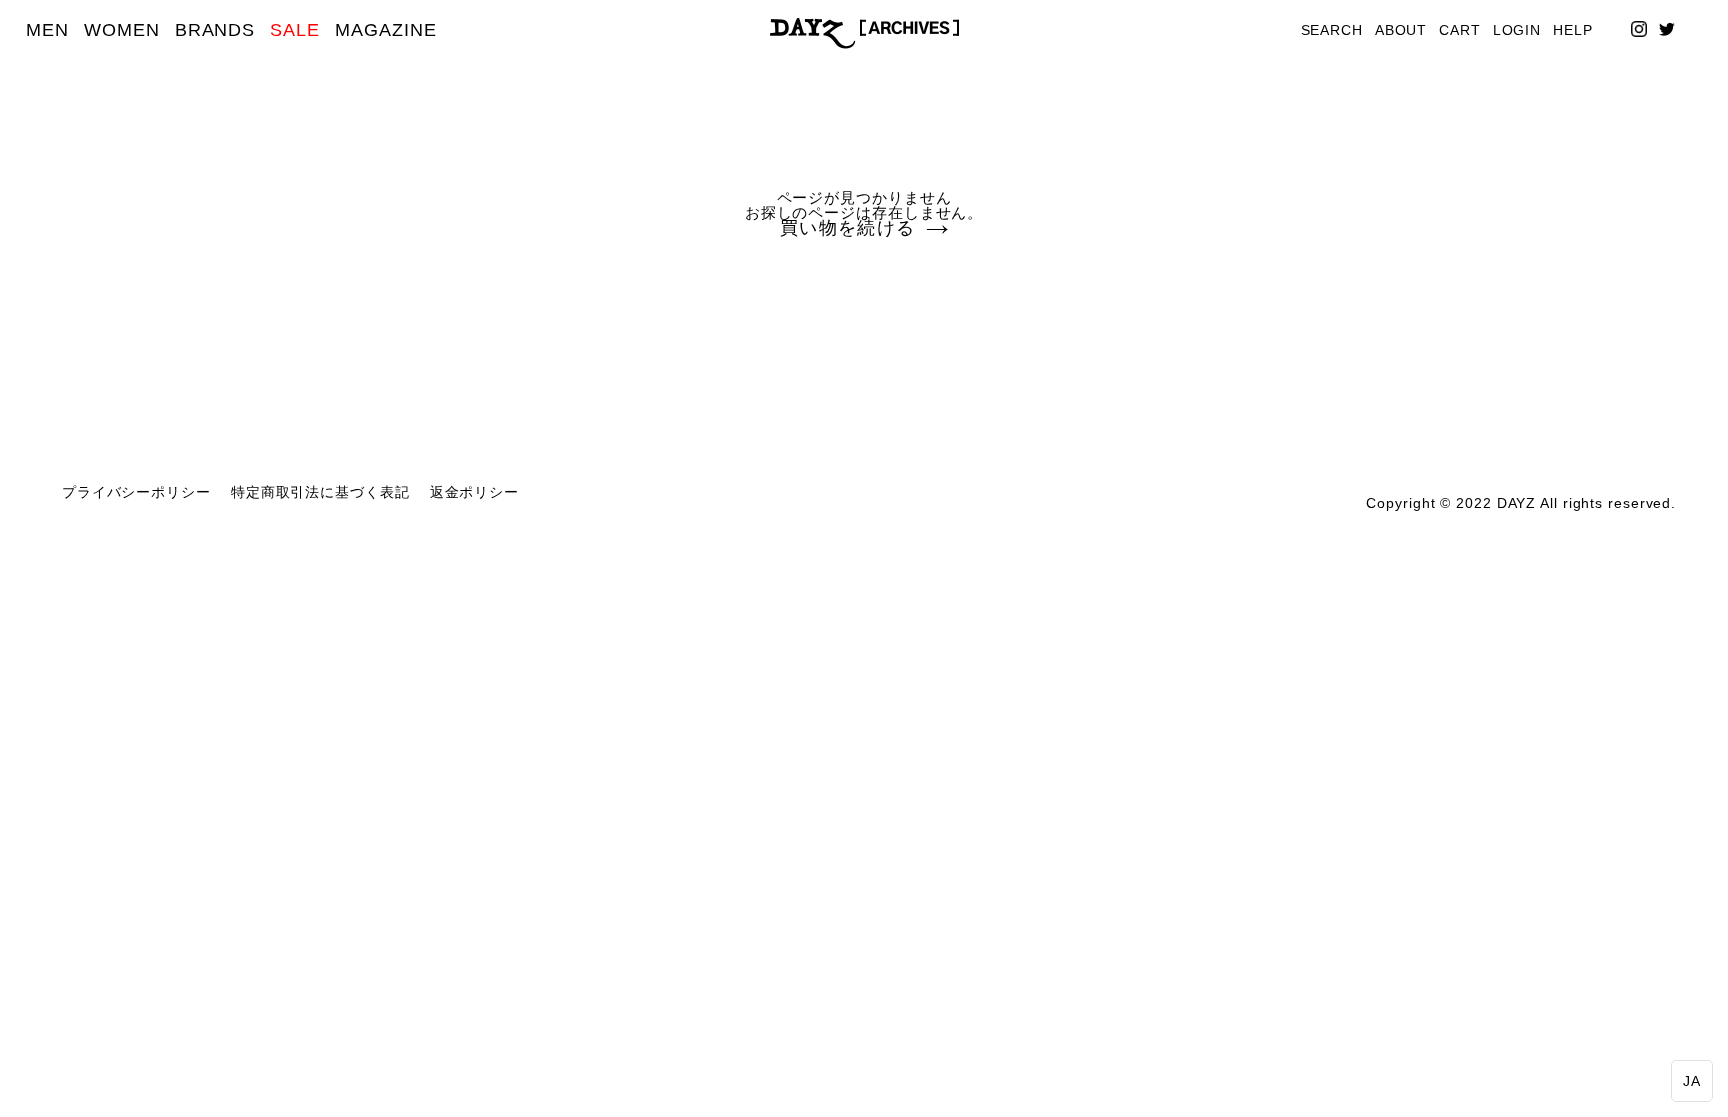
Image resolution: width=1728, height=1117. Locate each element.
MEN (47, 30)
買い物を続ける (848, 229)
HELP (1573, 30)
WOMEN (122, 30)
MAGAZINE (385, 30)
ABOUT (1401, 30)
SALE (295, 30)
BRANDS (215, 30)
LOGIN (1517, 30)
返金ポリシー (474, 492)
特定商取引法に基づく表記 (320, 492)
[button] (1692, 1081)
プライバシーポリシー (136, 492)
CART (1460, 30)
